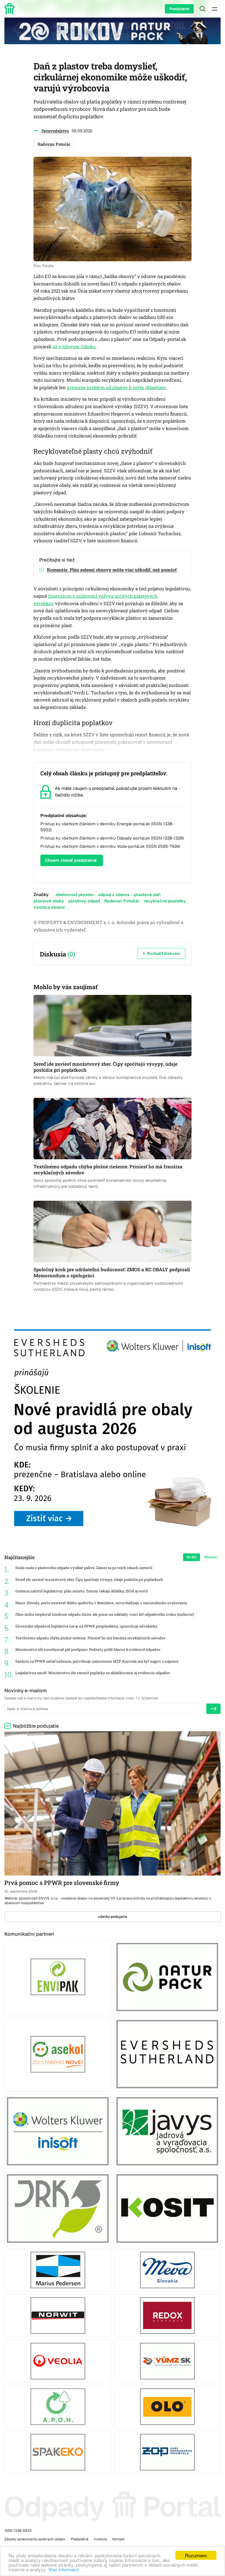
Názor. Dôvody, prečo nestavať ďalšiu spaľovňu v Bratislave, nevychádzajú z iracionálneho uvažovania (101, 1603)
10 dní (192, 1557)
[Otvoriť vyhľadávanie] (203, 9)
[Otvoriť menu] (215, 9)
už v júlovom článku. (74, 347)
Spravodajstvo (55, 131)
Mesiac (211, 1557)
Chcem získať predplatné (71, 860)
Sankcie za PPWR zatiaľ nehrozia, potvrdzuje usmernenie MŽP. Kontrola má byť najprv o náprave (97, 1661)
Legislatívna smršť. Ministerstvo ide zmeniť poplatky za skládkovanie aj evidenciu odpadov (93, 1673)
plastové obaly (49, 901)
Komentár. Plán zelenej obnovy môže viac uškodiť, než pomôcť (112, 570)
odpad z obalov (114, 895)
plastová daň (147, 895)
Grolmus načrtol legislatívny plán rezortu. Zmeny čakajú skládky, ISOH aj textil (81, 1591)
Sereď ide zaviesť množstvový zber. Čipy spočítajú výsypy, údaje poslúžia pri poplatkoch (89, 1580)
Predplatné (179, 9)
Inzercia (100, 2539)
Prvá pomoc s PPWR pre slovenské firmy (62, 1883)
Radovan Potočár (122, 901)
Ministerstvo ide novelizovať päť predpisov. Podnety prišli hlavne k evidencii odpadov (88, 1650)
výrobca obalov (49, 907)
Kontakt (118, 2539)
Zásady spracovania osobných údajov (35, 2539)
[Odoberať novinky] (213, 1709)
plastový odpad (84, 901)
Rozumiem (196, 2555)
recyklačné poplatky (165, 901)
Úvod (10, 9)
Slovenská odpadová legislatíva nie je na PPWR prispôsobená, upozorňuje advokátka (86, 1626)
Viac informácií (64, 2569)
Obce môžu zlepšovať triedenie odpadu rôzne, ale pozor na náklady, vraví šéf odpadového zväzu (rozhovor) (105, 1614)
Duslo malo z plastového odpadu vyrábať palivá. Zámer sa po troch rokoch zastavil (84, 1568)
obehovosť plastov (75, 895)
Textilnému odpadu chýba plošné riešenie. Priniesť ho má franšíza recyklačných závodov (90, 1638)
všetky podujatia (113, 1917)
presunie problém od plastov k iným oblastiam (116, 388)
